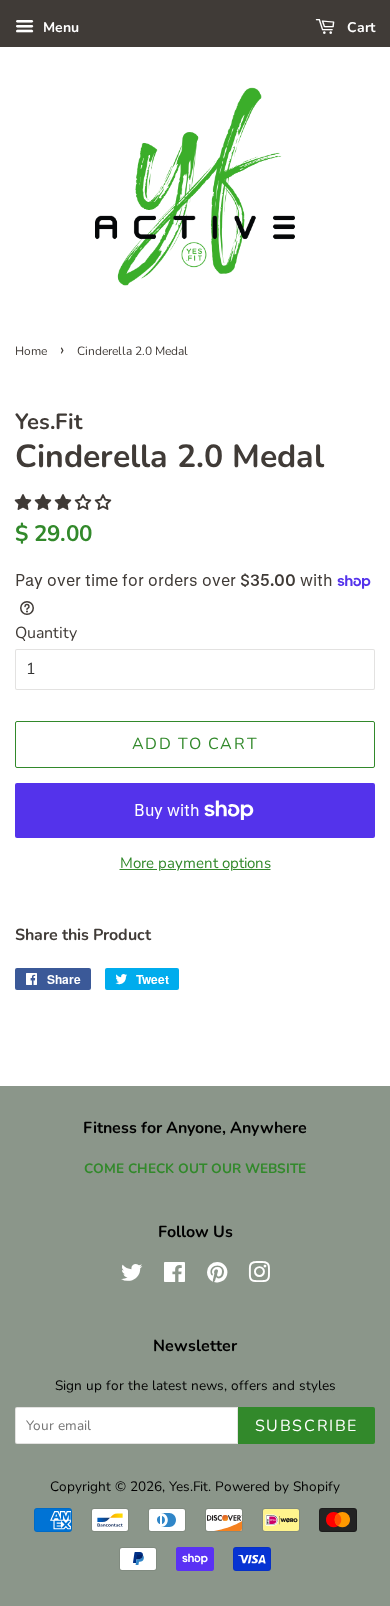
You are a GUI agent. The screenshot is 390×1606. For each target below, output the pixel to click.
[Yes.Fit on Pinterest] (217, 1276)
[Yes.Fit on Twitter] (132, 1276)
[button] (65, 503)
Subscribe (306, 1426)
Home (31, 351)
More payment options (195, 863)
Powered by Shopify (277, 1486)
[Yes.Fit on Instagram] (259, 1276)
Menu (59, 27)
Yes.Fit (188, 1486)
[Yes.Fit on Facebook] (174, 1276)
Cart (359, 27)
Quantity (46, 633)
